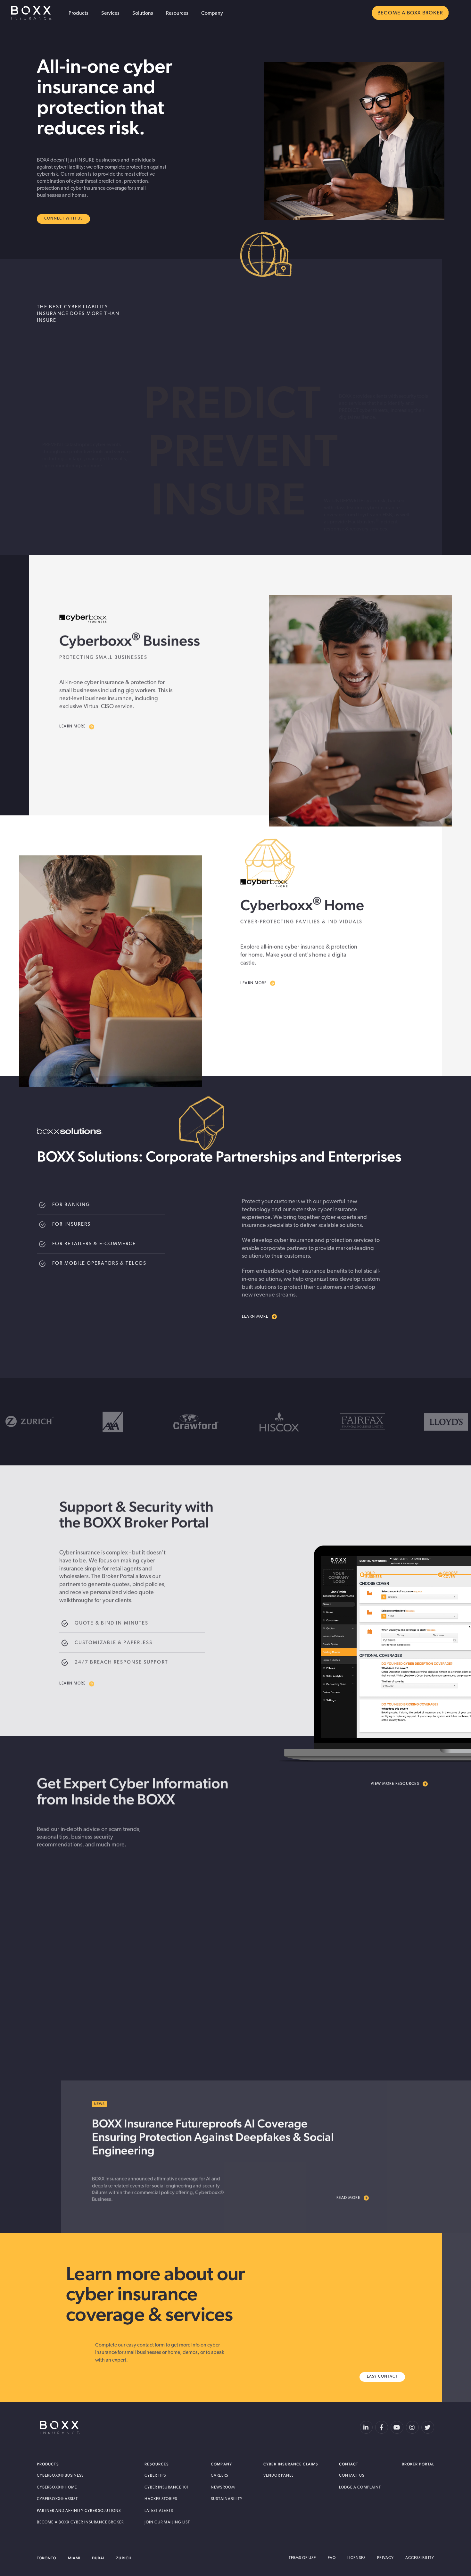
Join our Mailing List (167, 2522)
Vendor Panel (278, 2476)
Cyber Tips (155, 2476)
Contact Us (352, 2476)
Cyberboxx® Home (57, 2488)
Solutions (143, 13)
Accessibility (420, 2558)
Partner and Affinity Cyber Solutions (79, 2511)
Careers (219, 2476)
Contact (349, 2464)
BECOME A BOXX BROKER (410, 13)
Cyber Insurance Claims (291, 2464)
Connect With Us (63, 219)
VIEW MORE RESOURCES (395, 1782)
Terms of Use (302, 2558)
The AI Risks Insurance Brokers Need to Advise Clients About (315, 1945)
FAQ (332, 2558)
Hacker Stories (161, 2499)
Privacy (385, 2558)
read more (81, 2028)
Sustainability (227, 2499)
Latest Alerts (159, 2511)
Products (78, 13)
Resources (177, 13)
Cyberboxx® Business (60, 2476)
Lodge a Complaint (360, 2488)
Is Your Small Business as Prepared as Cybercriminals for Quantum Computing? (139, 1971)
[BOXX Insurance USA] (60, 2427)
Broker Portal (418, 2464)
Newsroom (223, 2488)
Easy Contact (382, 2377)
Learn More (72, 725)
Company (212, 13)
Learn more (255, 1317)
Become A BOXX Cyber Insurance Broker (80, 2522)
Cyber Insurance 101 (167, 2488)
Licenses (357, 2558)
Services (110, 13)
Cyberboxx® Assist (57, 2499)
